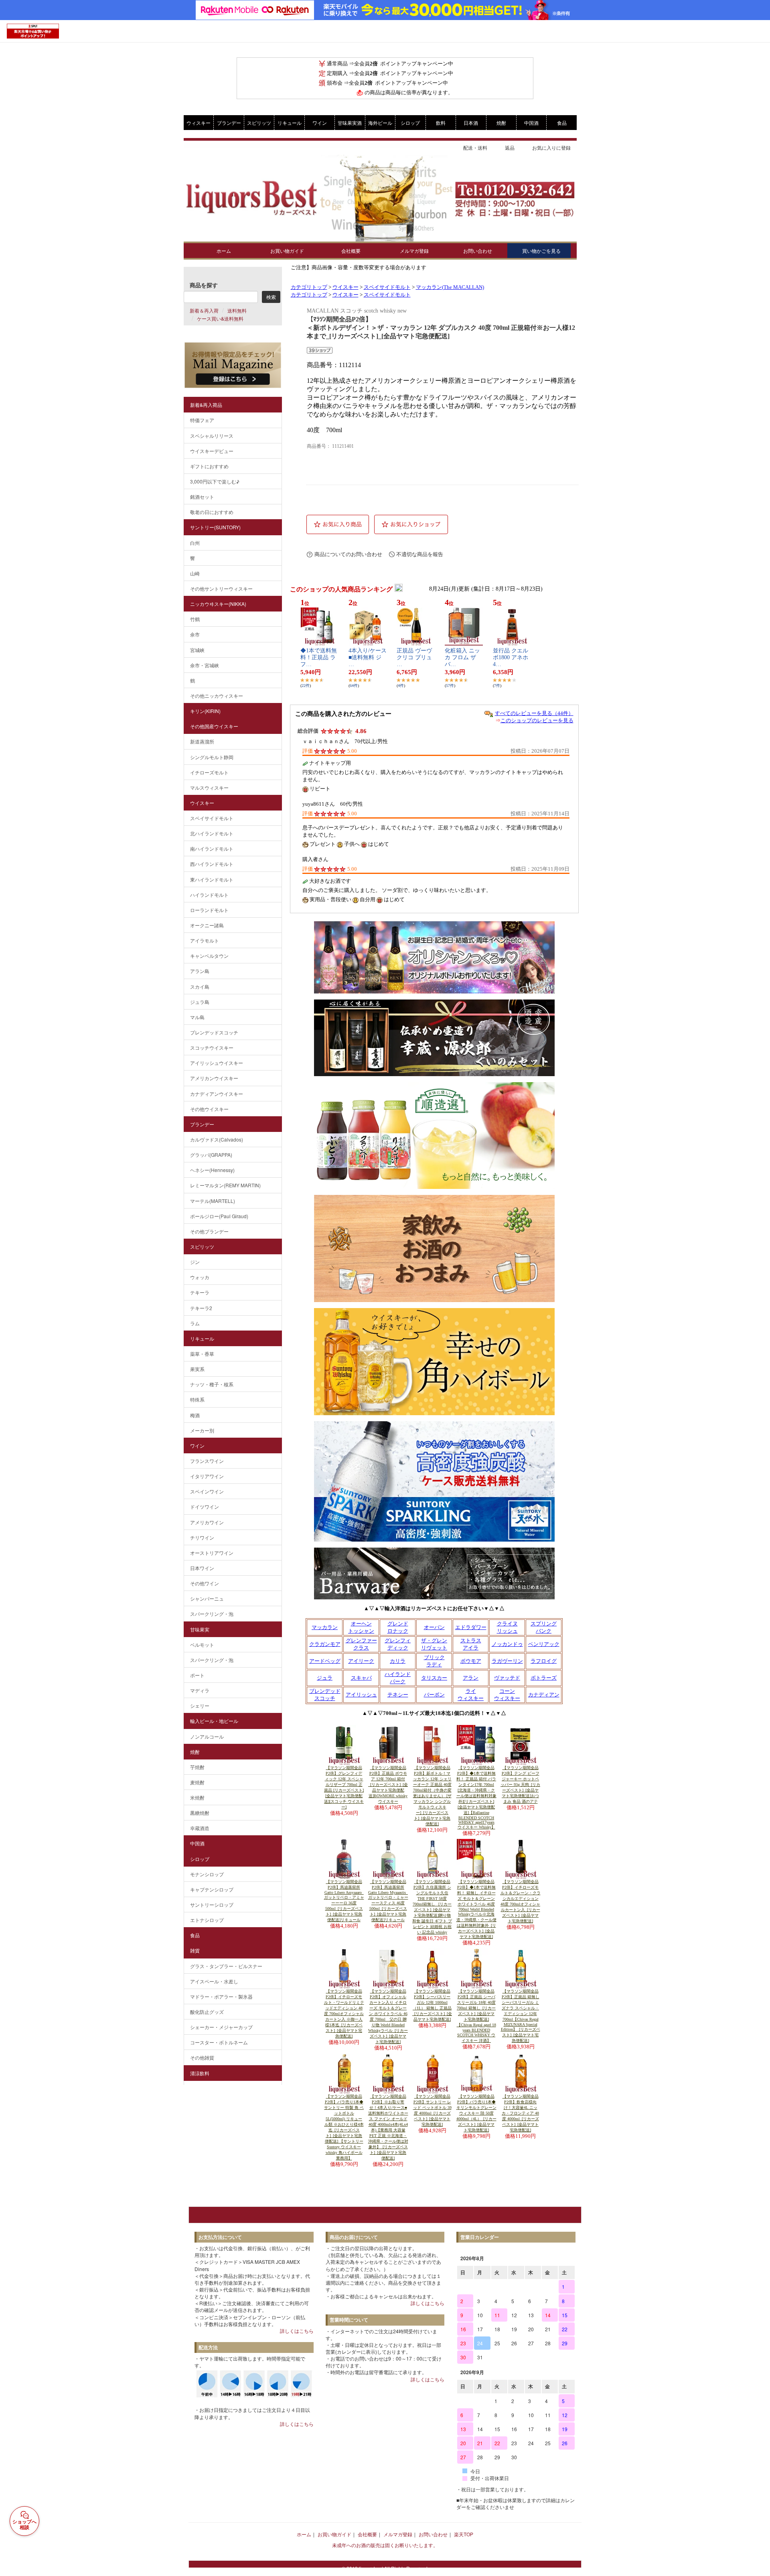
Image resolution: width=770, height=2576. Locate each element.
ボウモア (471, 1661)
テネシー (398, 1695)
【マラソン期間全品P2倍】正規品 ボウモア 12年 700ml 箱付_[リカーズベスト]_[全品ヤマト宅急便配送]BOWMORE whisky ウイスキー (388, 1785)
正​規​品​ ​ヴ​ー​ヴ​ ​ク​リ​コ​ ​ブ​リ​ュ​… (415, 657)
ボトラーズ (544, 1678)
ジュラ (325, 1678)
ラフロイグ (544, 1661)
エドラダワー (471, 1627)
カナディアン (544, 1695)
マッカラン (325, 1627)
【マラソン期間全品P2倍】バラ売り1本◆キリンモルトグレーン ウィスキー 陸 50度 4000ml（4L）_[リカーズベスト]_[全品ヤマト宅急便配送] (476, 2113)
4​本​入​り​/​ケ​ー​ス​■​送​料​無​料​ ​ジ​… (368, 657)
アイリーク (361, 1661)
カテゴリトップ (309, 287)
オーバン (434, 1627)
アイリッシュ (361, 1695)
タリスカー (434, 1678)
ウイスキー (345, 287)
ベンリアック (544, 1644)
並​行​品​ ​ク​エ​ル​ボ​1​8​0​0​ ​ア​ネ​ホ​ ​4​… (511, 657)
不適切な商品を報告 (420, 554)
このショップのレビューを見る (537, 720)
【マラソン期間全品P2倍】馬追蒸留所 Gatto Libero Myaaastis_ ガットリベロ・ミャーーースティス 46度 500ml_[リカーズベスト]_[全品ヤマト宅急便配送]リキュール (388, 1901)
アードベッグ (325, 1661)
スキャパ (361, 1678)
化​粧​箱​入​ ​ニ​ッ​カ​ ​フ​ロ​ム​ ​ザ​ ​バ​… (462, 657)
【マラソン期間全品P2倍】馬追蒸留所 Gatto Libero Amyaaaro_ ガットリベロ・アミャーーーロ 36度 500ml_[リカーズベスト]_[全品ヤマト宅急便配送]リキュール (344, 1901)
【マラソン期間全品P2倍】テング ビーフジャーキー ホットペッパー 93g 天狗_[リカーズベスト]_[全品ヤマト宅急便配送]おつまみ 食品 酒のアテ (520, 1785)
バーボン (434, 1695)
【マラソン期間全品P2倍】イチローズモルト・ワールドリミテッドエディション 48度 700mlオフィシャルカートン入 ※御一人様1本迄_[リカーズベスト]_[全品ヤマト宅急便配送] (344, 2014)
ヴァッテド (507, 1678)
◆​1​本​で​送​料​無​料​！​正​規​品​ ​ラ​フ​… (319, 657)
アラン (471, 1678)
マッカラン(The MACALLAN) (450, 287)
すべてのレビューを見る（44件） (534, 713)
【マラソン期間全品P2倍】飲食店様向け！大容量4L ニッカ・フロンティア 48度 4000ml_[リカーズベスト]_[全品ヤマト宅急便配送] (520, 2113)
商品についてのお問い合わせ (348, 554)
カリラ (398, 1661)
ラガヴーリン (507, 1661)
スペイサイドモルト (387, 287)
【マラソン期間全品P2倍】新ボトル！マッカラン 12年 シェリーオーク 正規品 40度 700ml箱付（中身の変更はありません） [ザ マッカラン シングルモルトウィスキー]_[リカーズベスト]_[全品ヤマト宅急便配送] (432, 1796)
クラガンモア (325, 1644)
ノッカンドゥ (507, 1644)
